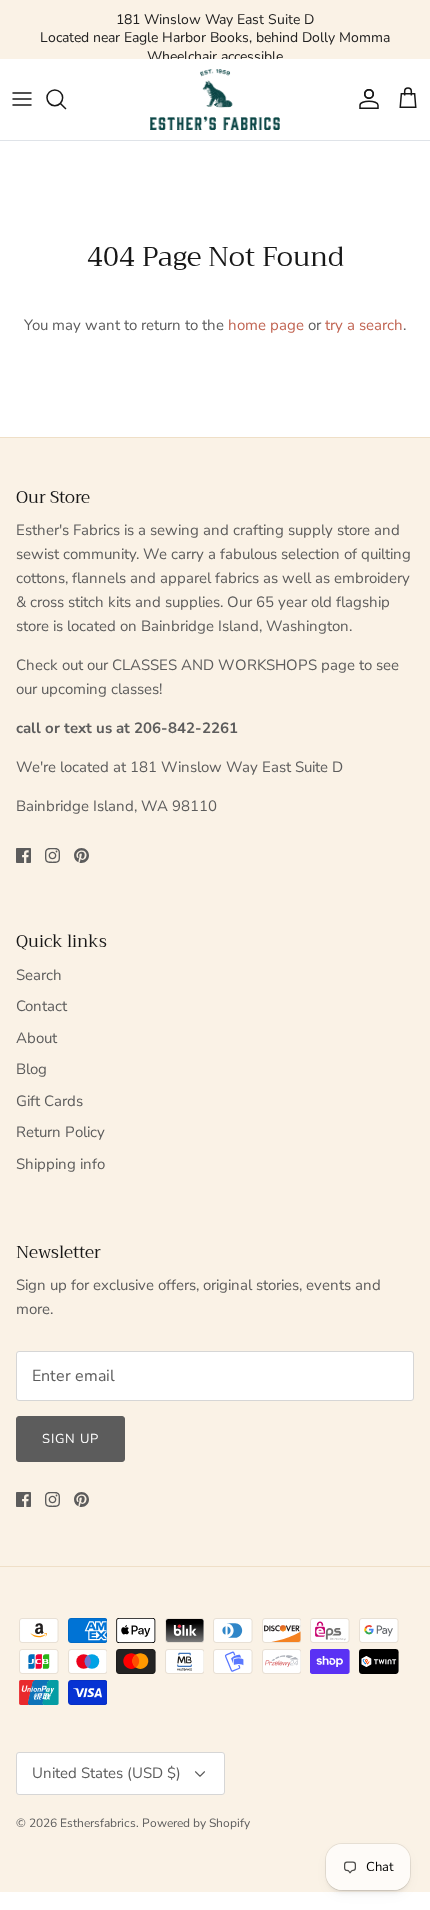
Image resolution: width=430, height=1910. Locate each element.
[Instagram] (52, 855)
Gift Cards (49, 1101)
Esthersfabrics (98, 1823)
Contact (41, 1006)
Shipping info (60, 1164)
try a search (364, 325)
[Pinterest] (81, 855)
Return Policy (60, 1132)
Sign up (70, 1439)
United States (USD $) (106, 1773)
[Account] (364, 99)
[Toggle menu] (22, 99)
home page (266, 325)
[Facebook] (23, 855)
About (36, 1038)
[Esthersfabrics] (215, 99)
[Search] (66, 99)
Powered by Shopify (196, 1823)
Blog (31, 1069)
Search (39, 975)
